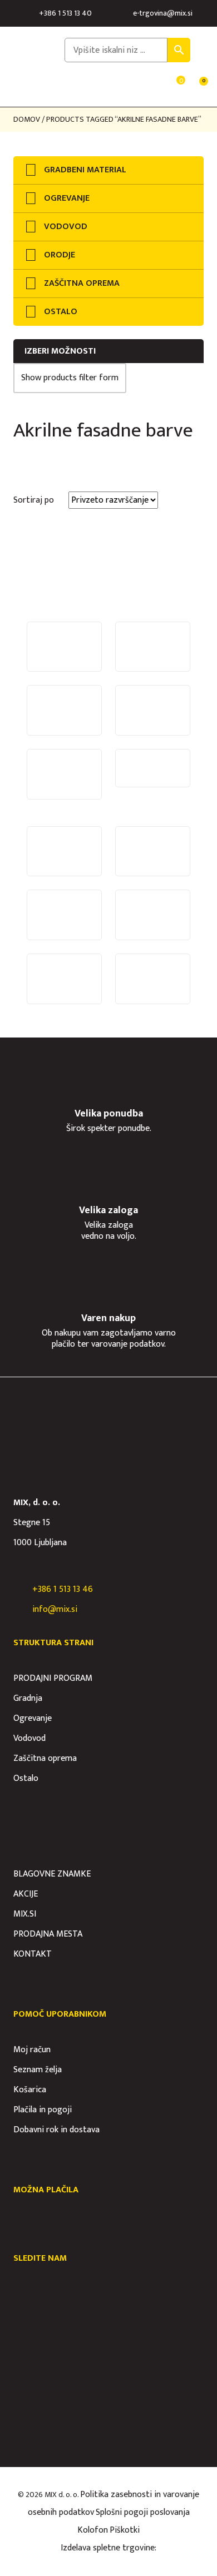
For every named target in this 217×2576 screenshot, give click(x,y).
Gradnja (28, 1698)
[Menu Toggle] (20, 88)
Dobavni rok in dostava (56, 2130)
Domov (27, 119)
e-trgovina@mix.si (163, 13)
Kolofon (93, 2530)
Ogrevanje (33, 1718)
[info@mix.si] (19, 1610)
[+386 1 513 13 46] (19, 1590)
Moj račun (32, 2050)
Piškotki (125, 2530)
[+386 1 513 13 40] (30, 13)
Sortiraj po (34, 500)
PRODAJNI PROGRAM (53, 1678)
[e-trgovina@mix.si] (124, 13)
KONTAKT (33, 1954)
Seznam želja (38, 2070)
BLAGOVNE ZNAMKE (52, 1874)
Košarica (30, 2090)
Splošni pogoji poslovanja (143, 2512)
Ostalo (26, 1778)
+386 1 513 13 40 (65, 13)
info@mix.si (55, 1609)
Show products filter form (70, 378)
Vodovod (29, 1738)
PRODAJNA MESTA (48, 1934)
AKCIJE (26, 1894)
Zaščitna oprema (45, 1758)
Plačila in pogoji (43, 2110)
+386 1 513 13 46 (63, 1589)
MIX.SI (25, 1914)
